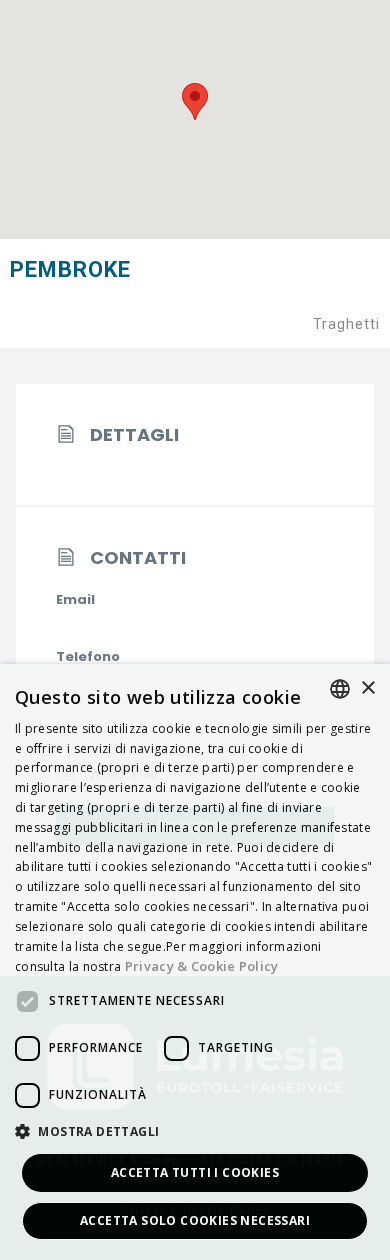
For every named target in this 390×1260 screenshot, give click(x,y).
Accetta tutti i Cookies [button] (195, 1172)
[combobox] (340, 689)
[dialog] (195, 962)
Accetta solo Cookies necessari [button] (195, 1220)
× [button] (367, 688)
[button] (195, 1132)
